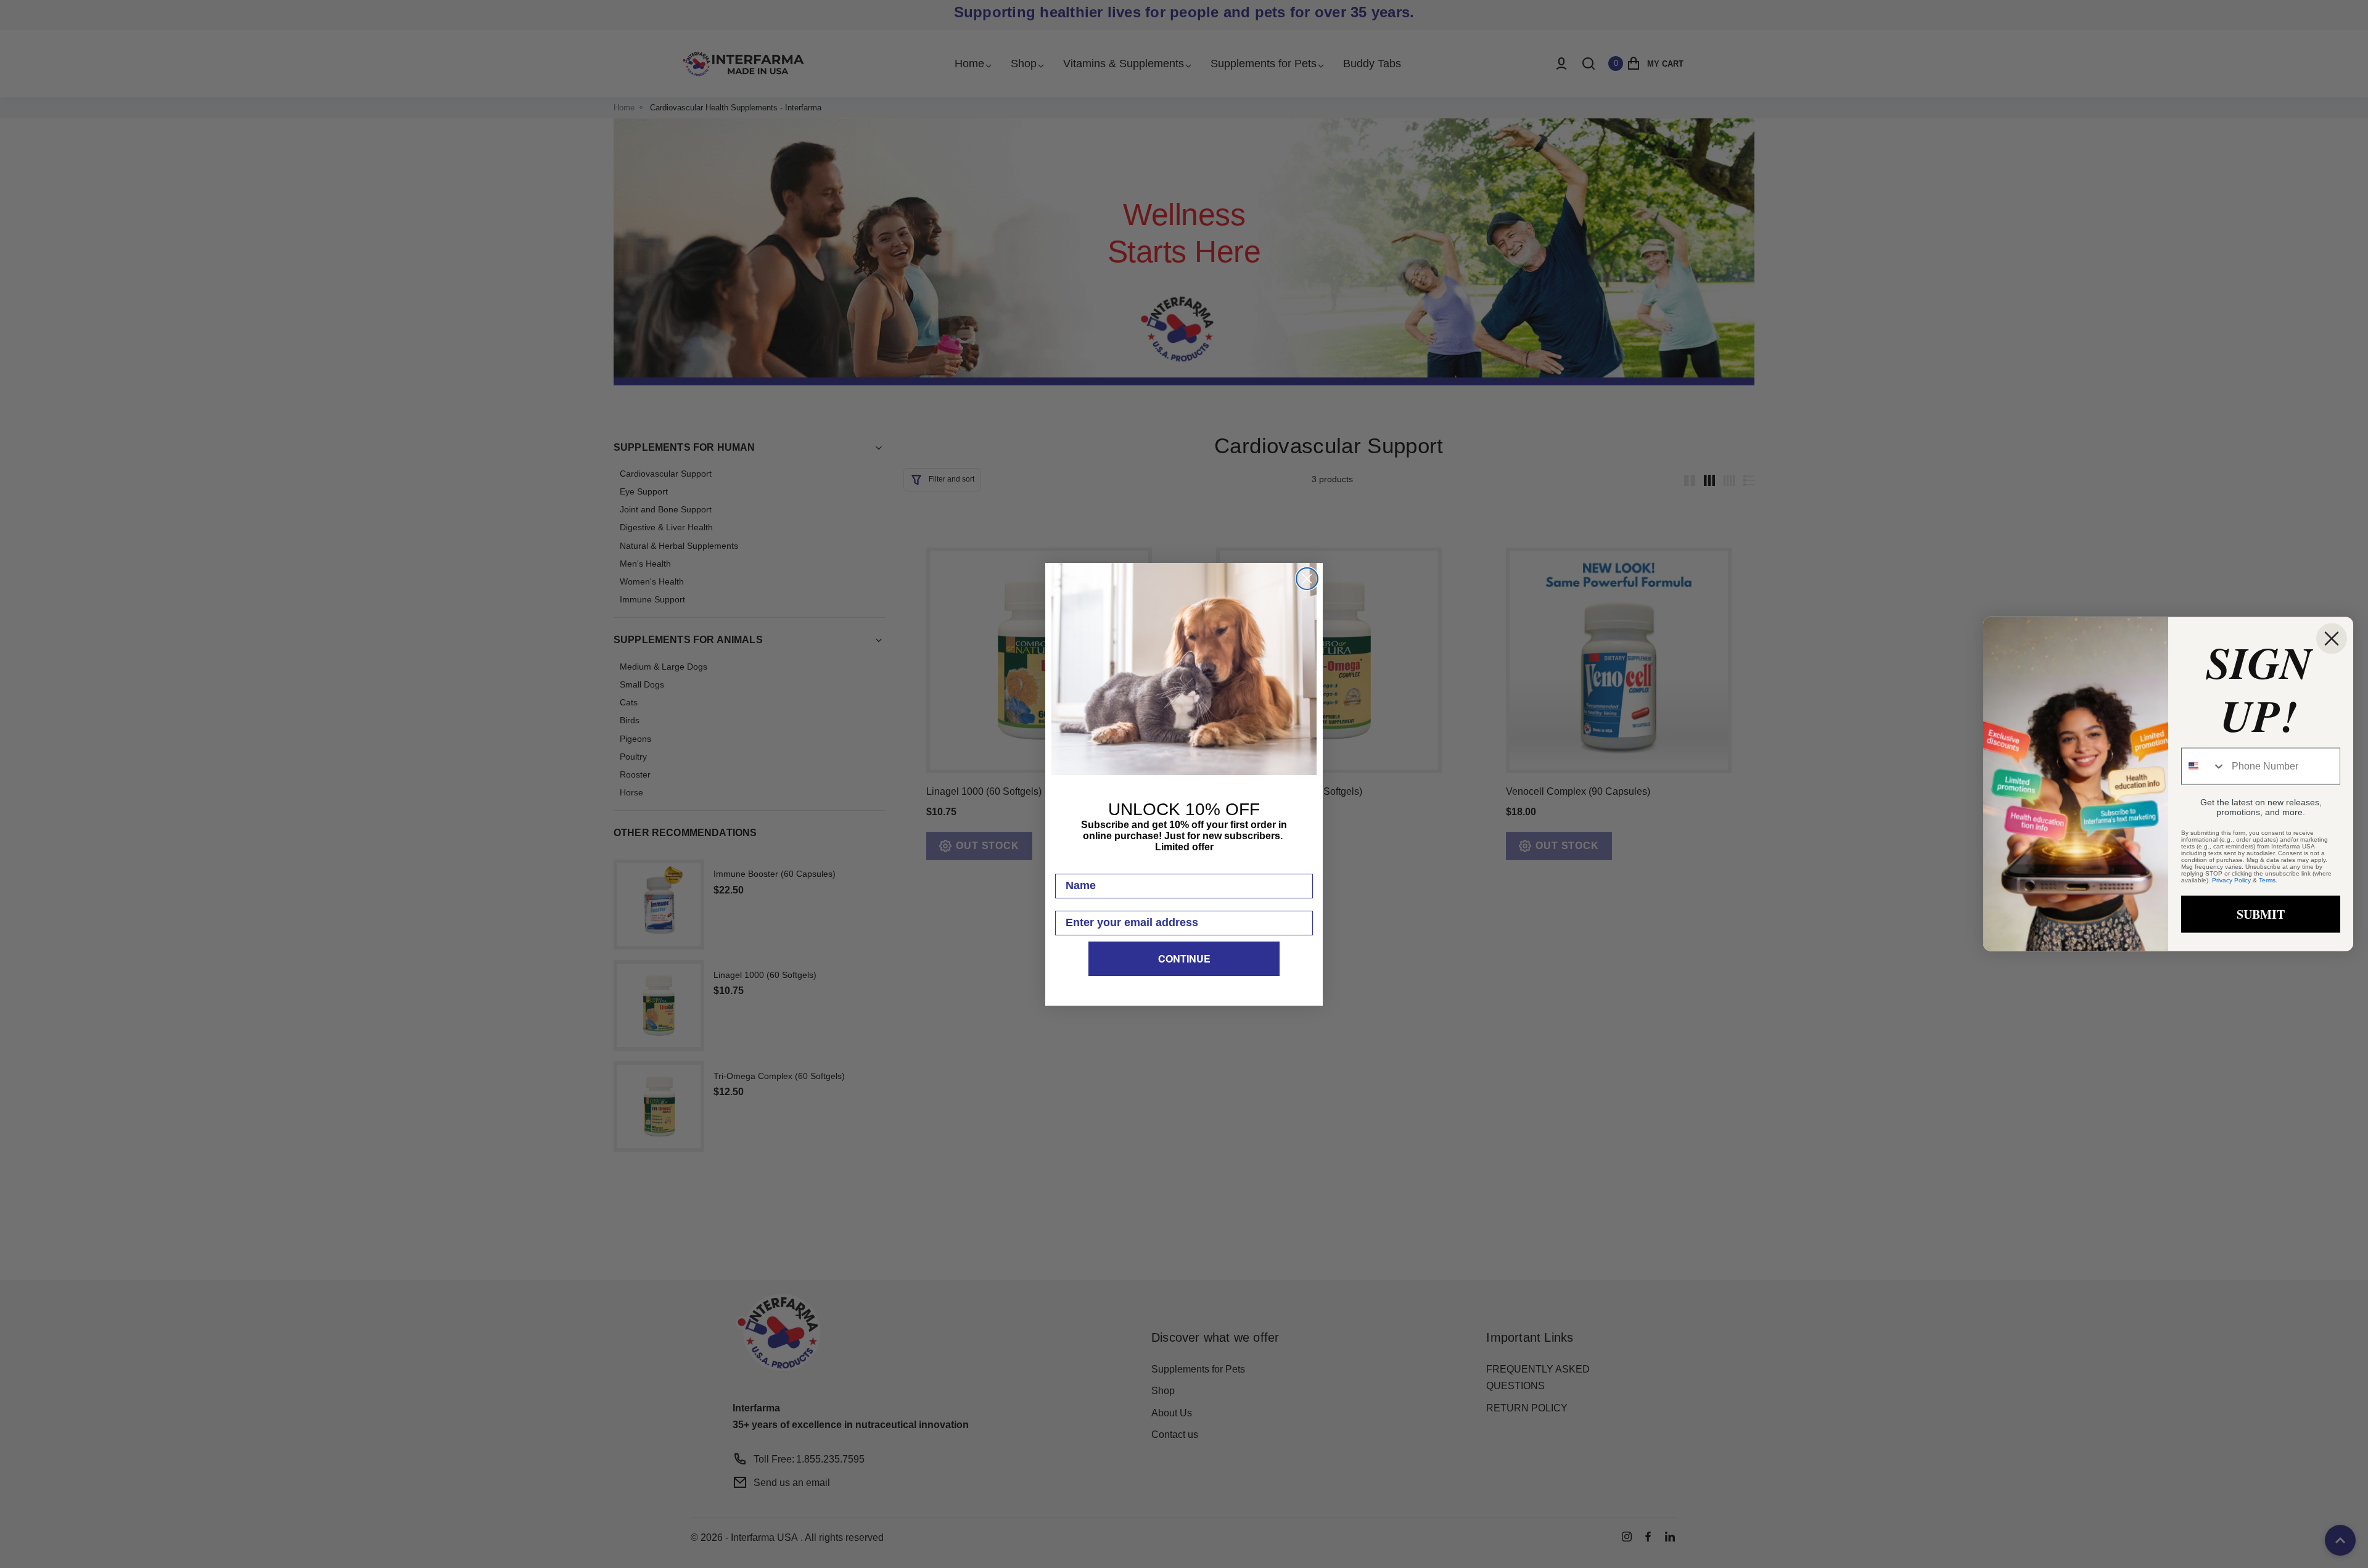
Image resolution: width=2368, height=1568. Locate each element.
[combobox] (2204, 766)
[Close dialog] (1307, 579)
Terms (2267, 880)
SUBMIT (2261, 914)
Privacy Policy (2231, 880)
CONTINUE (1184, 958)
